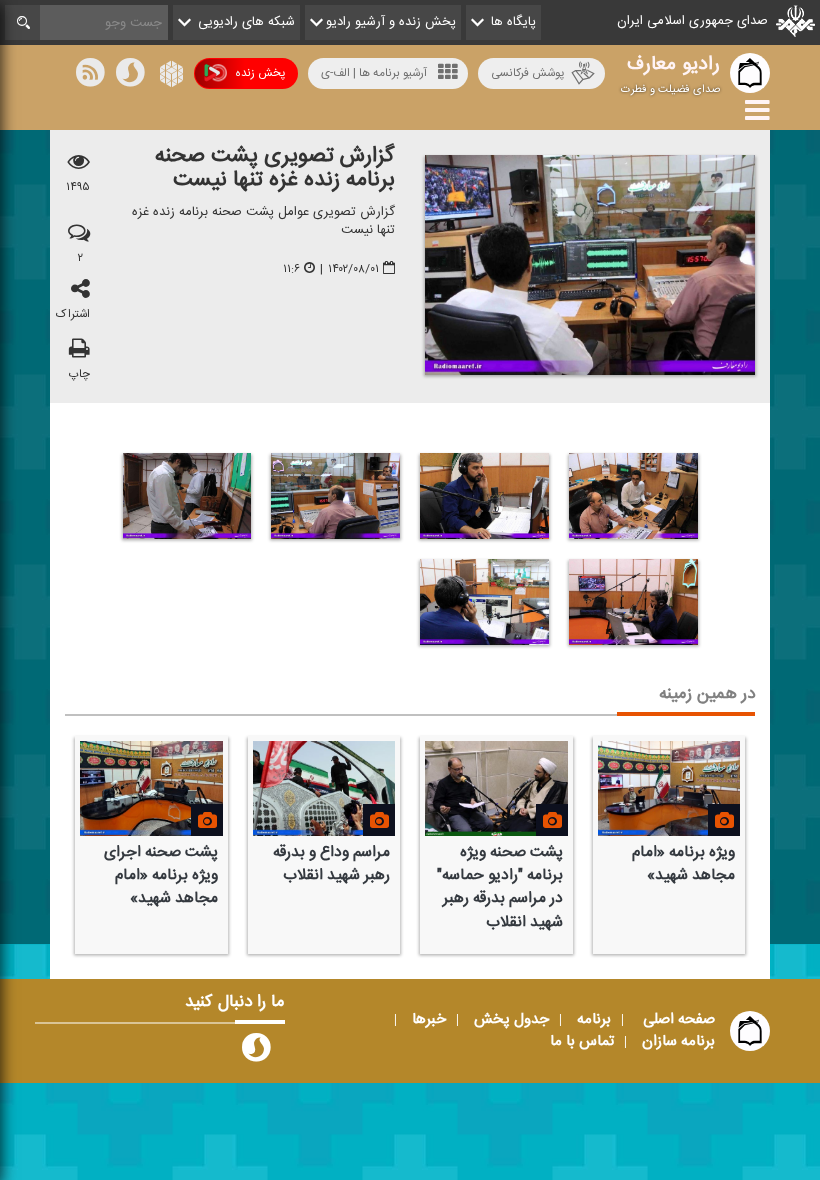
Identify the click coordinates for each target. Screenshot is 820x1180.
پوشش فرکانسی (527, 73)
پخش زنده (260, 73)
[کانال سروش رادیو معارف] (256, 1052)
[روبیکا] (169, 76)
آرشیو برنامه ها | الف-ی (374, 73)
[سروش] (130, 76)
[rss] (90, 76)
